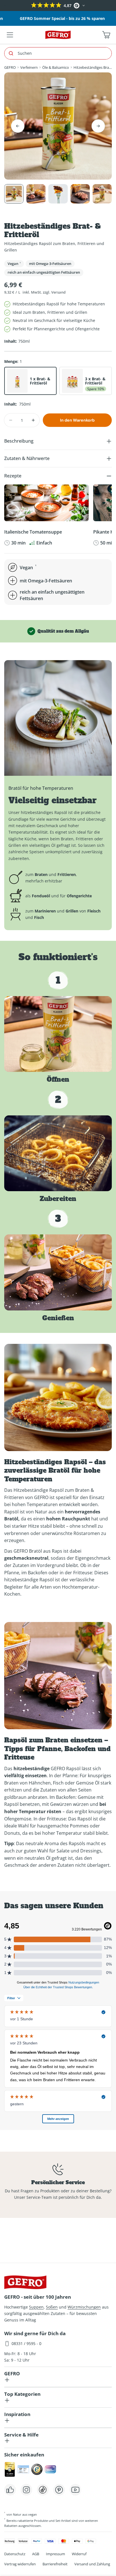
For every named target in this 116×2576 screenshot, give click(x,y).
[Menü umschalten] (10, 35)
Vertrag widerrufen (20, 2564)
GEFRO (10, 67)
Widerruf (79, 2554)
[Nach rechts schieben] (98, 126)
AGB (36, 2554)
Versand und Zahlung (92, 2564)
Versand (58, 292)
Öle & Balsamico (56, 67)
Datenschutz (15, 2554)
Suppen (36, 2307)
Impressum (55, 2554)
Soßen (52, 2307)
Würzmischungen (84, 2307)
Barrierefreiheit (55, 2564)
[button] (5, 6)
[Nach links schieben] (18, 126)
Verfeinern (29, 67)
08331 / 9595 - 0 (26, 2343)
